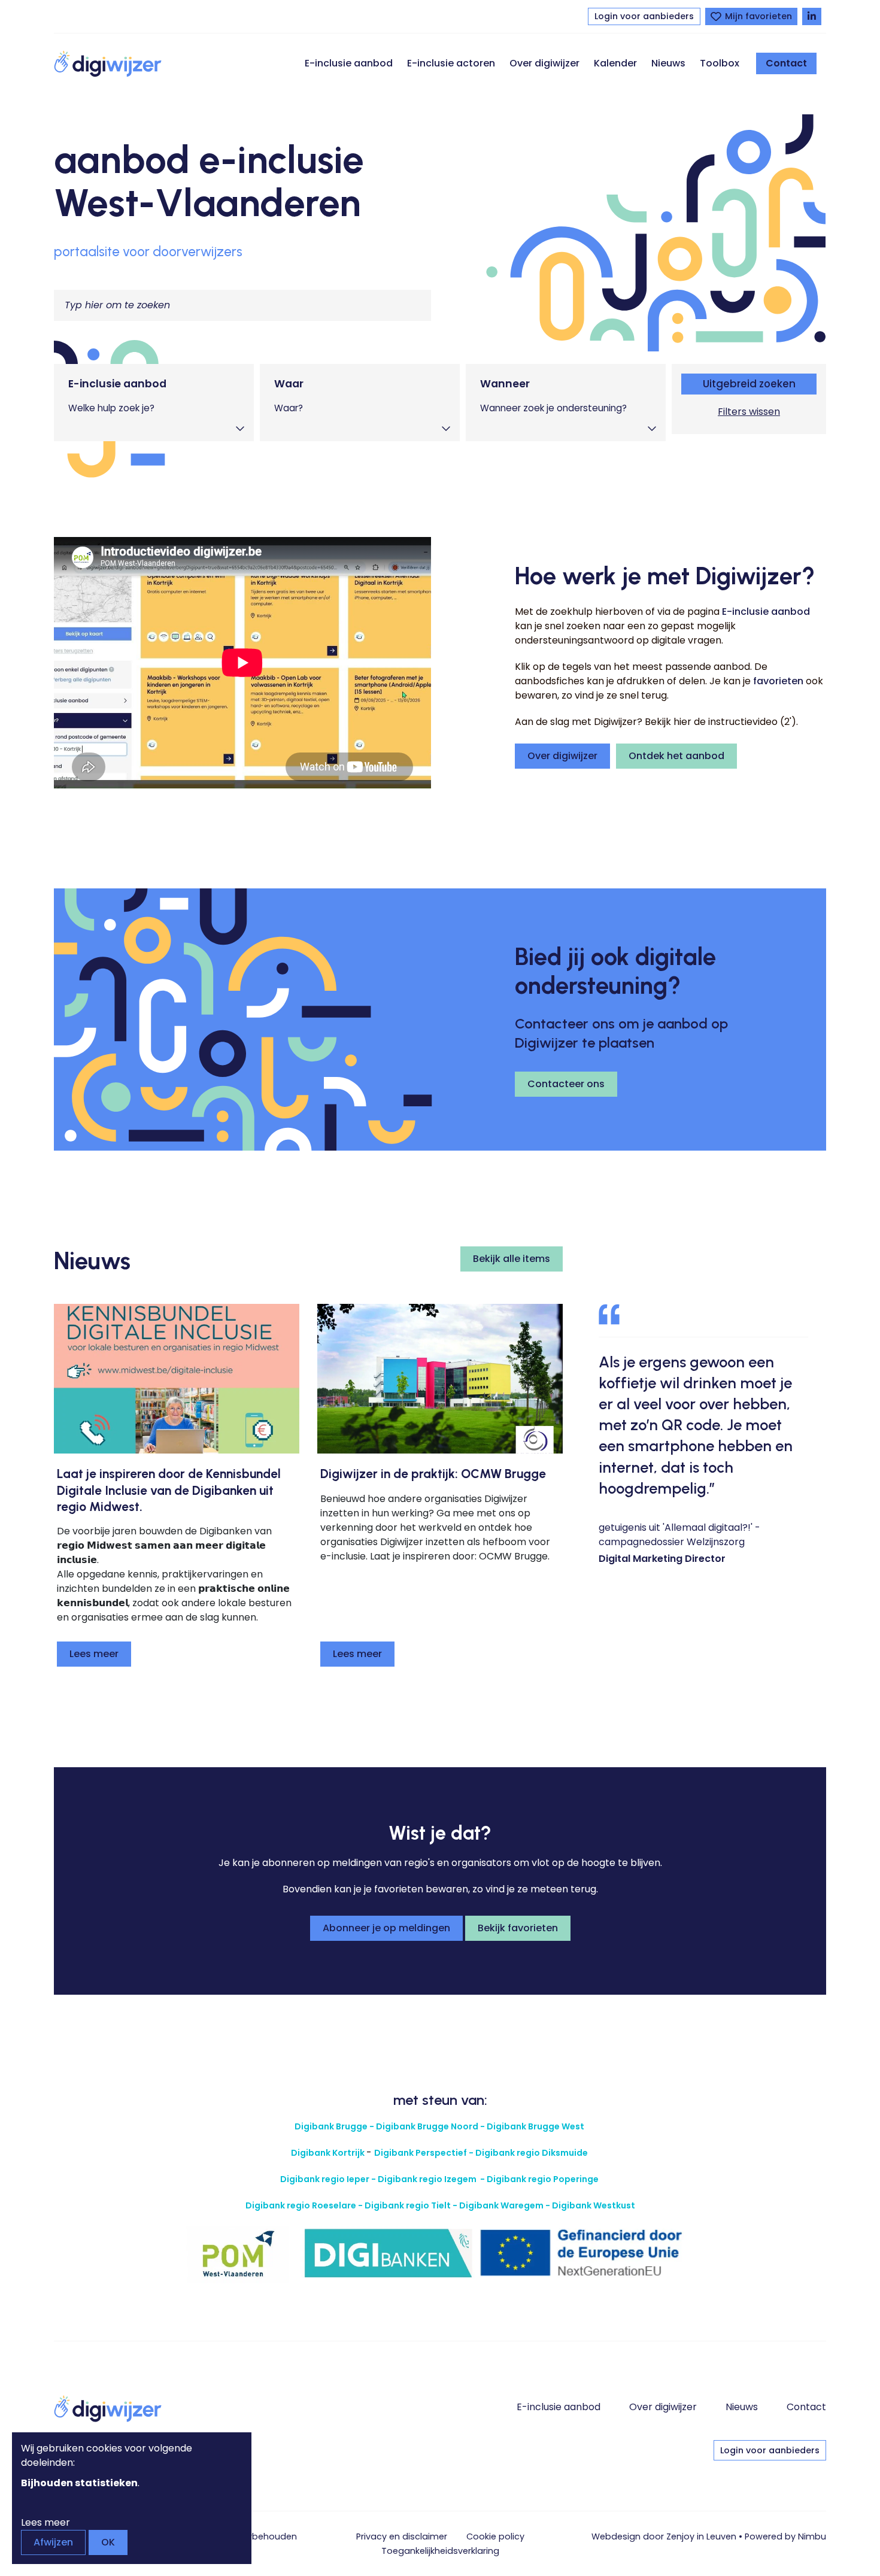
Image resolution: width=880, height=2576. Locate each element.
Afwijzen (53, 2542)
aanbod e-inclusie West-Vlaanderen (209, 181)
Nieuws (668, 63)
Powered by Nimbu (785, 2536)
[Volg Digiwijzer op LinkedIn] (812, 16)
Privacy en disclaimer (402, 2536)
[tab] (154, 403)
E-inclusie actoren (451, 63)
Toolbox (720, 63)
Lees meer (94, 1654)
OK (108, 2542)
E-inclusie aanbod (349, 63)
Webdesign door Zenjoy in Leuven (664, 2536)
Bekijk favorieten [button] (518, 1928)
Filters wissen (749, 412)
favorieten (778, 681)
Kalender (615, 63)
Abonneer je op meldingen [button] (386, 1928)
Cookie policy (495, 2536)
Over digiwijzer (544, 63)
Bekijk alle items (512, 1259)
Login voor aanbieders (644, 16)
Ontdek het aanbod (676, 756)
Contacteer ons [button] (566, 1084)
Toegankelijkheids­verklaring (440, 2551)
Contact (786, 63)
